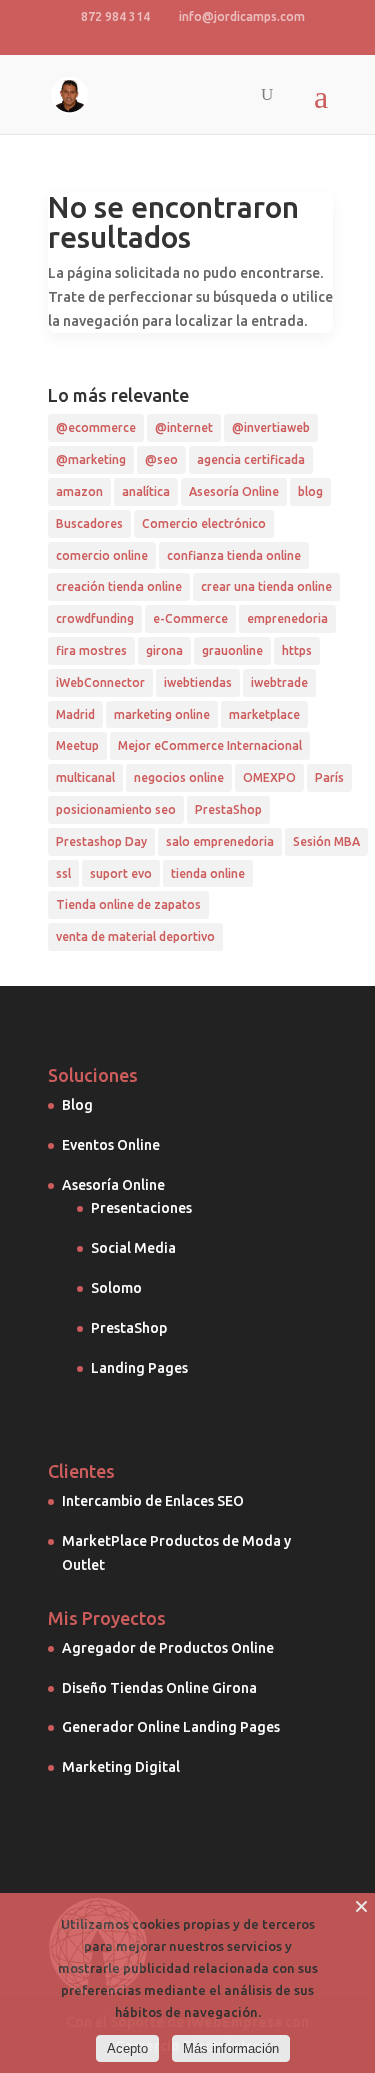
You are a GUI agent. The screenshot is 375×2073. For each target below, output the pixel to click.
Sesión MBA (326, 841)
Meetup (77, 745)
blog (310, 491)
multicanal (85, 777)
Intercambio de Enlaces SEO (153, 1501)
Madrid (75, 714)
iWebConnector (100, 682)
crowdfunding (95, 618)
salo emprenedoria (220, 841)
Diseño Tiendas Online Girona (159, 1688)
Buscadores (89, 523)
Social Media (133, 1248)
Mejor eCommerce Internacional (210, 745)
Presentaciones (141, 1208)
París (329, 777)
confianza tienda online (234, 555)
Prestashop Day (101, 841)
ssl (63, 873)
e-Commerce (190, 618)
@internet (184, 427)
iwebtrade (279, 682)
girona (164, 650)
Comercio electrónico (204, 523)
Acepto (127, 2048)
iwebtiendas (198, 682)
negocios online (179, 777)
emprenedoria (287, 618)
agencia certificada (251, 459)
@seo (161, 459)
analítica (146, 491)
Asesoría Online (234, 491)
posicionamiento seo (116, 809)
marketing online (162, 714)
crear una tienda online (266, 586)
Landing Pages (139, 1368)
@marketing (91, 459)
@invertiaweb (271, 427)
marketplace (264, 714)
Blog (77, 1105)
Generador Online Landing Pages (171, 1727)
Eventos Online (111, 1145)
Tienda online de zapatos (128, 904)
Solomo (116, 1288)
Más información (231, 2048)
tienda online (208, 873)
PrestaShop (228, 809)
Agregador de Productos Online (168, 1648)
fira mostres (91, 650)
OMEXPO (269, 777)
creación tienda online (119, 586)
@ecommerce (96, 427)
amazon (79, 491)
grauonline (232, 650)
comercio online (102, 555)
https (297, 650)
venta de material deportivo (135, 936)
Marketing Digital (121, 1767)
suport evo (121, 873)
